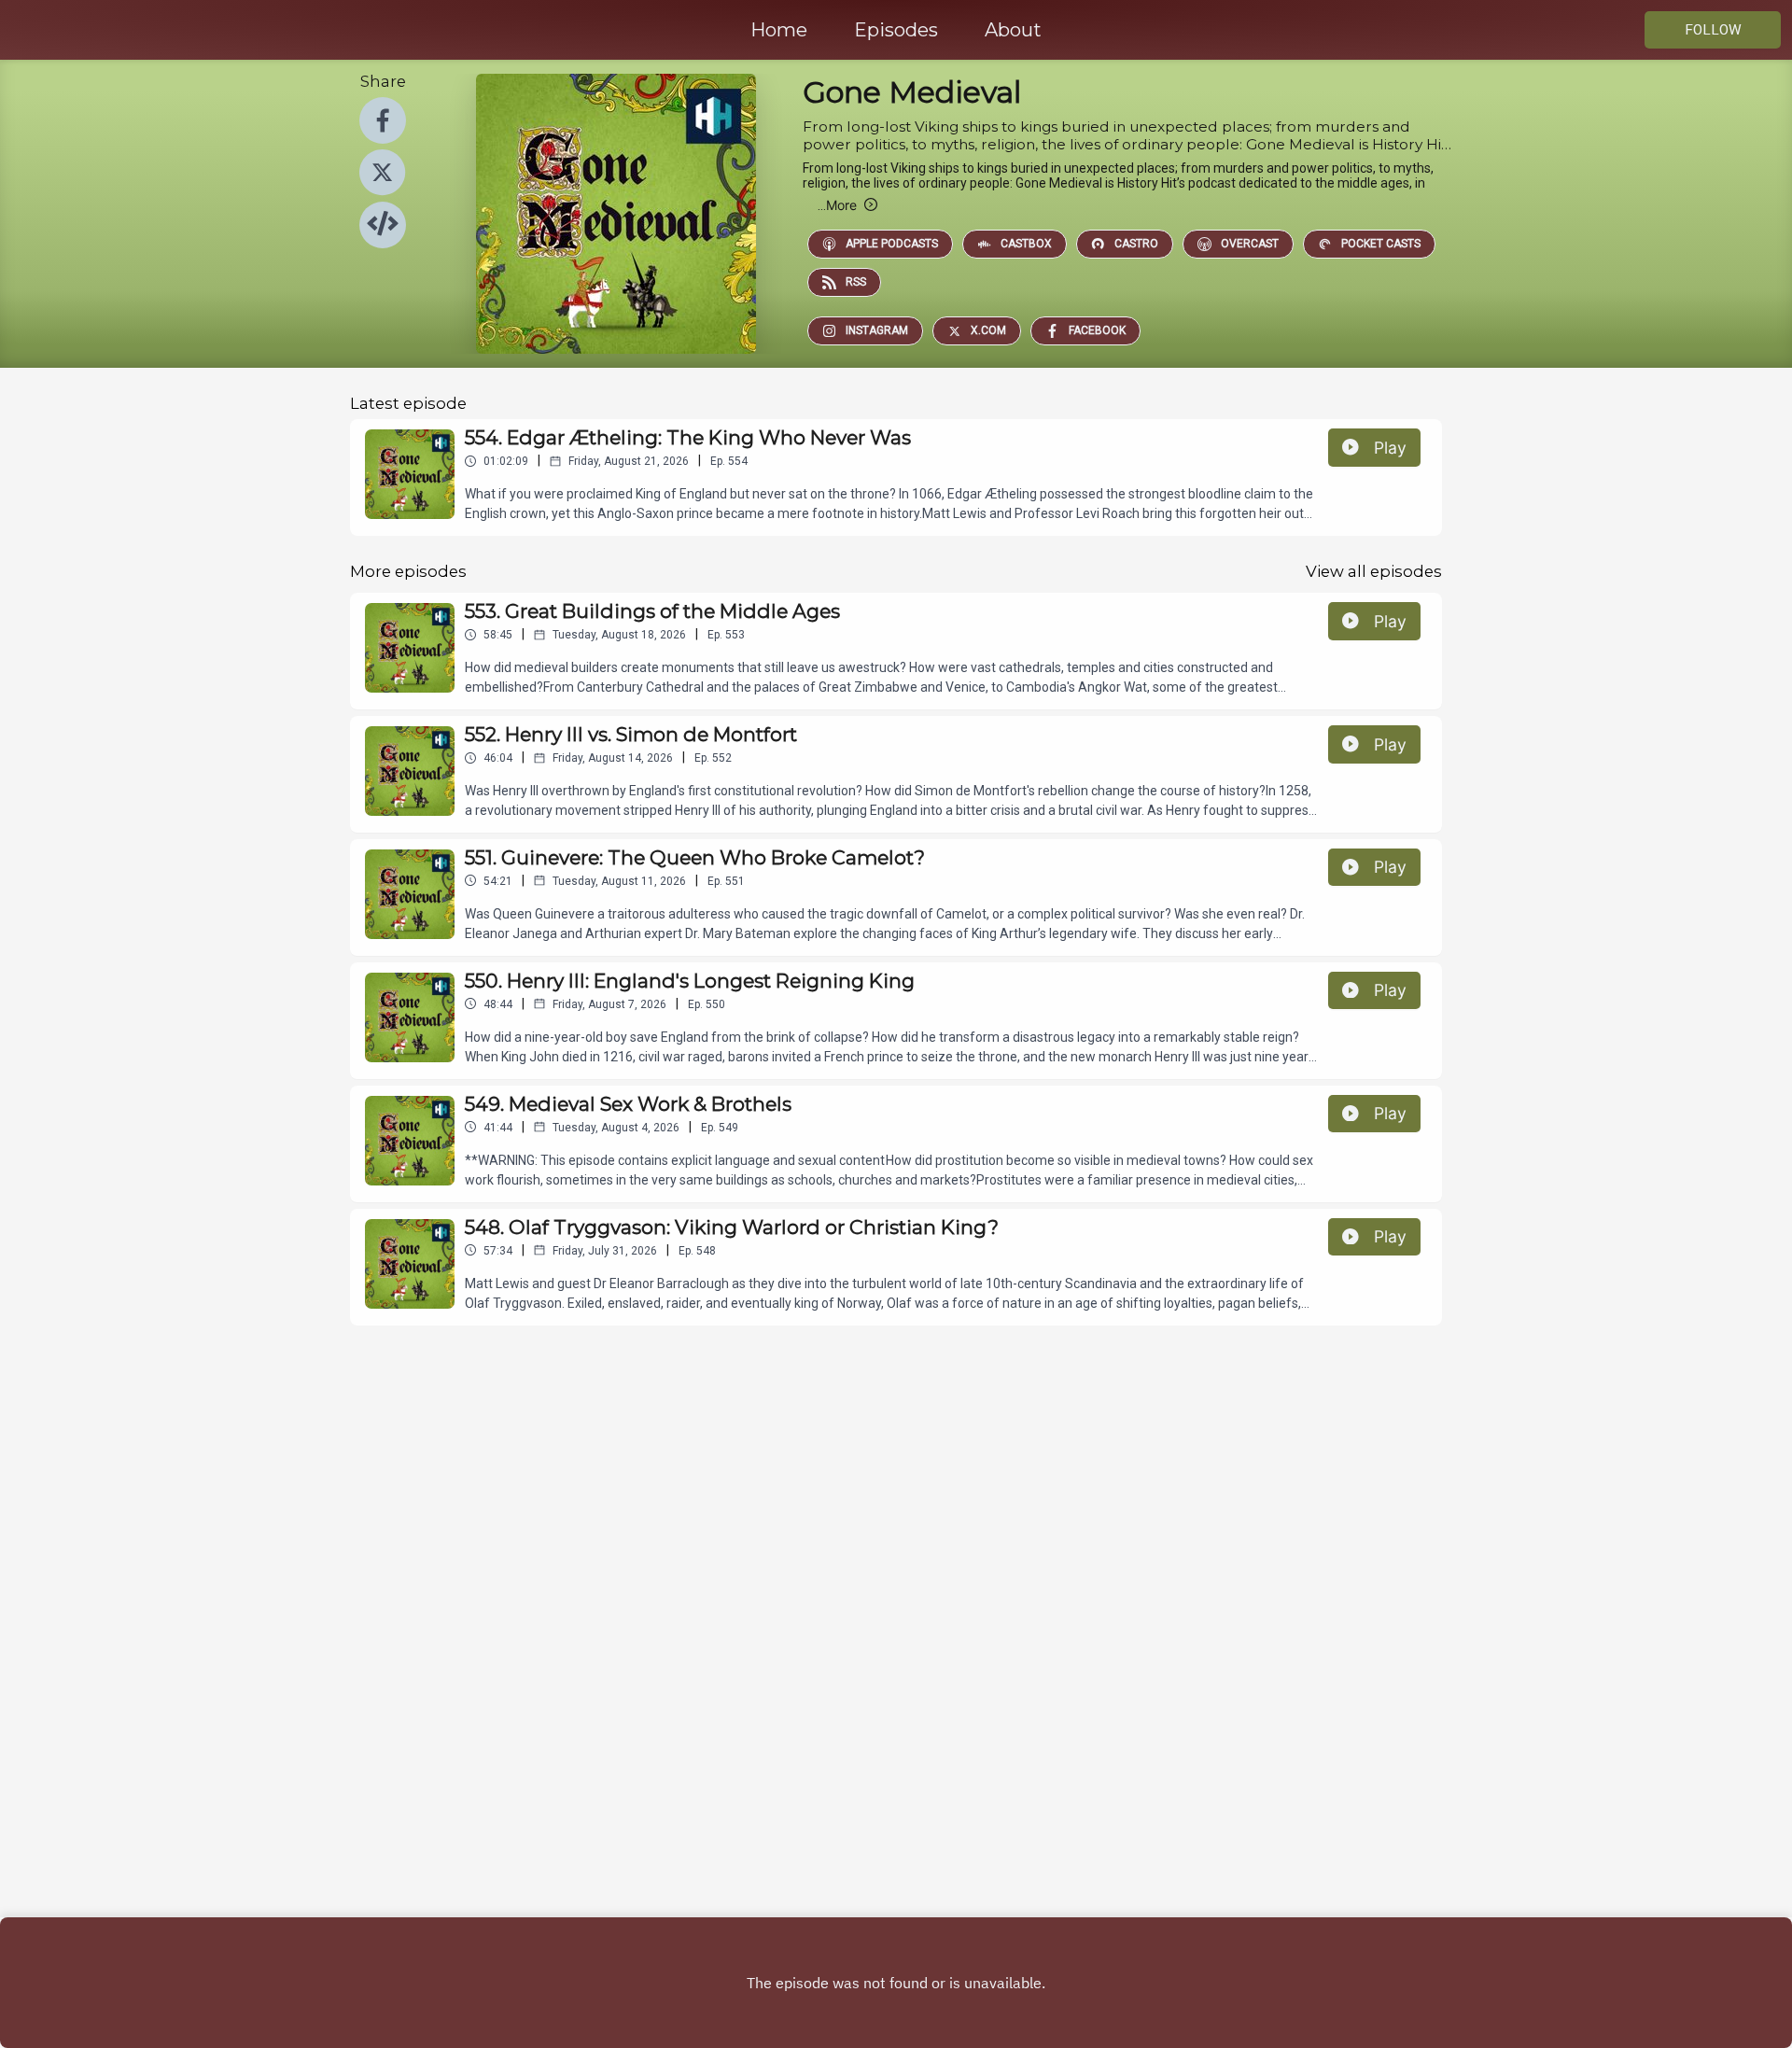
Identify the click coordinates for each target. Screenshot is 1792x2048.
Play (1390, 448)
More (837, 205)
